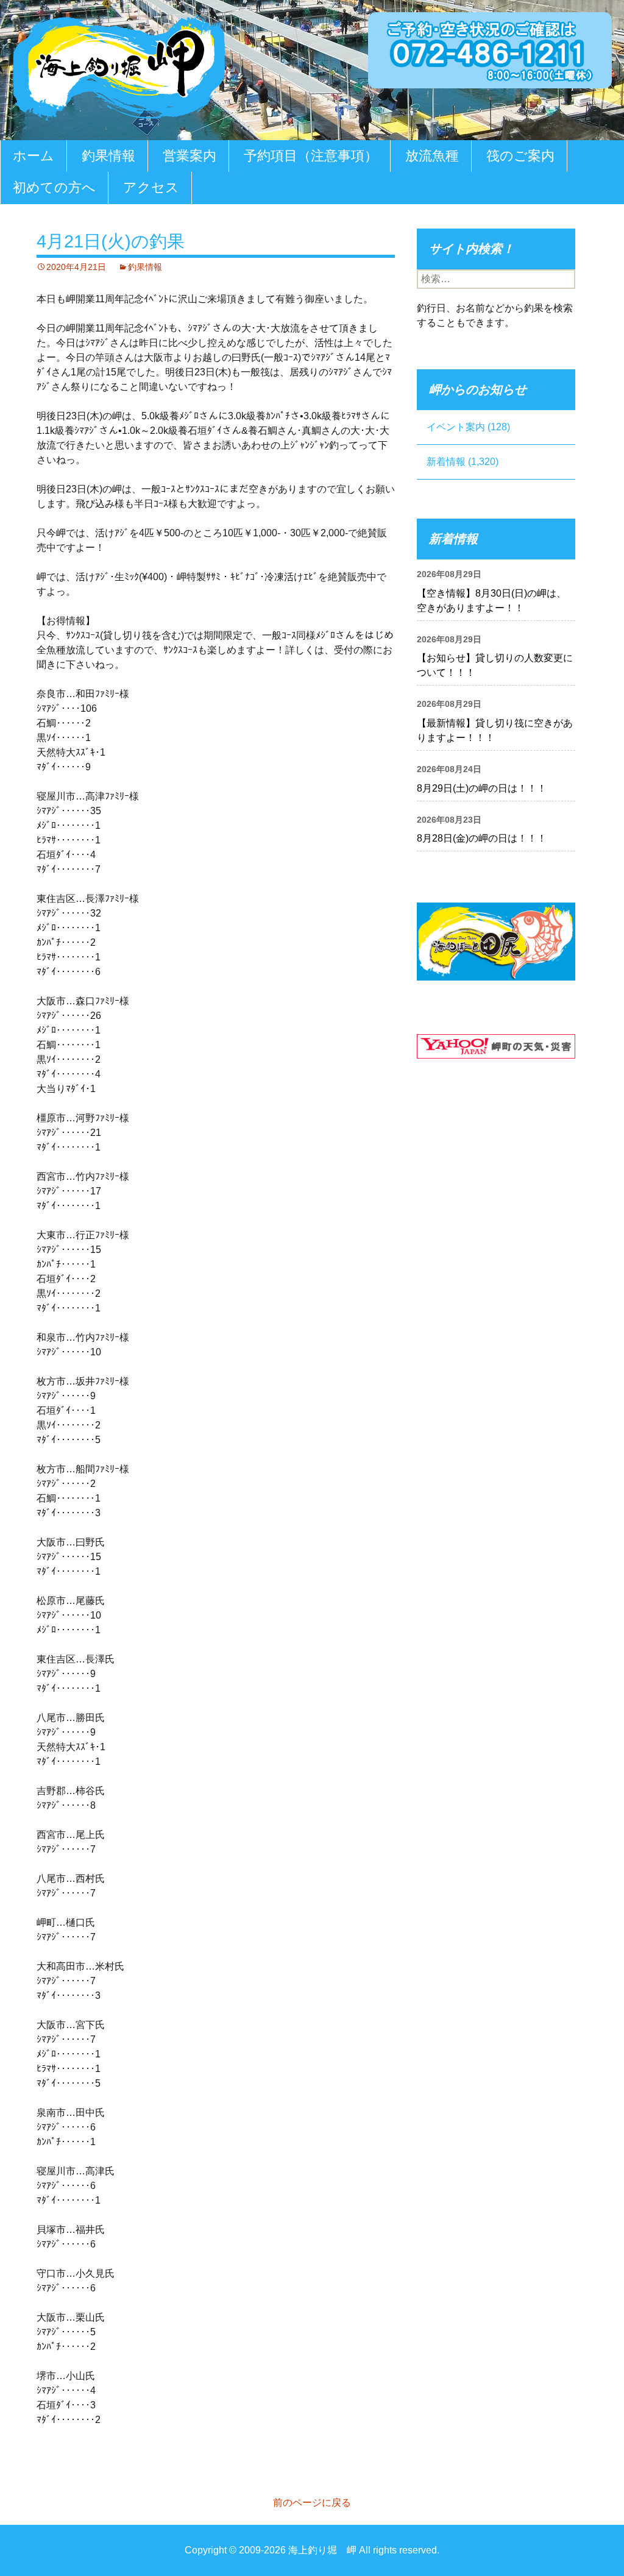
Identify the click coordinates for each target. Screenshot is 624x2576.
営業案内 (190, 156)
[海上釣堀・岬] (119, 65)
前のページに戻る (312, 2503)
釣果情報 (108, 156)
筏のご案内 (520, 156)
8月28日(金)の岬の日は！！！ (482, 838)
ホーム (34, 156)
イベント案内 (456, 427)
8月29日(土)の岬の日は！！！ (482, 788)
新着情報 (446, 462)
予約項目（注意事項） (311, 156)
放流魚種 (432, 156)
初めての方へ (54, 187)
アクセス (151, 187)
